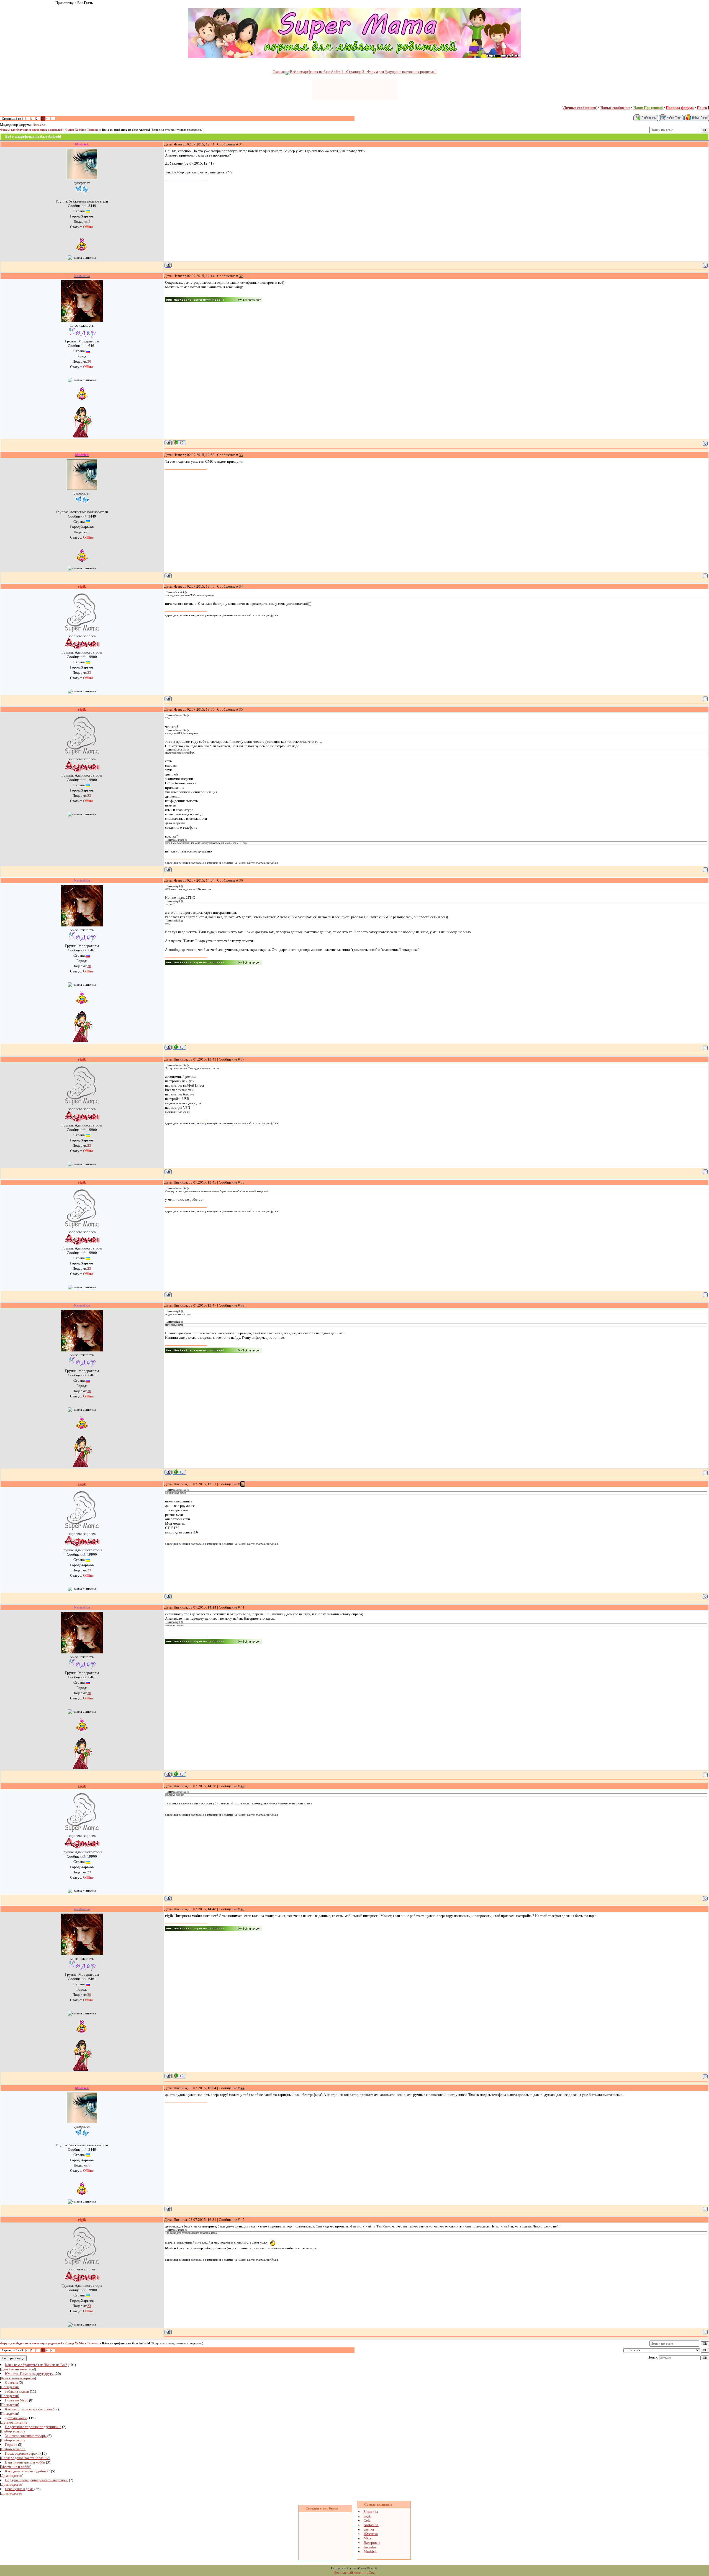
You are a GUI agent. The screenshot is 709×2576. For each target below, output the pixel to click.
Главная (279, 72)
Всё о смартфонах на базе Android (126, 130)
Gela (367, 2520)
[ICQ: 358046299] (179, 443)
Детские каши (16, 2418)
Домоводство (12, 2476)
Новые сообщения (615, 108)
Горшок (11, 2445)
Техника (93, 130)
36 (241, 880)
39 (243, 1305)
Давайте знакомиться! (18, 2369)
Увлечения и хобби (16, 2467)
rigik (367, 2516)
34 (241, 586)
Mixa (368, 2538)
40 (243, 1484)
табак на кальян (17, 2391)
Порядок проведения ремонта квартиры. (37, 2480)
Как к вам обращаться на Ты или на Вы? (36, 2365)
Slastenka (371, 2512)
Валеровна (372, 2543)
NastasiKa (39, 125)
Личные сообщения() (580, 108)
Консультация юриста (18, 2378)
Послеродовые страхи (22, 2453)
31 (241, 144)
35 (241, 709)
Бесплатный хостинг (350, 2573)
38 (243, 1182)
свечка (369, 2529)
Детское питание (14, 2422)
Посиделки (10, 2387)
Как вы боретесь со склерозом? (29, 2409)
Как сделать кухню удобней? (28, 2471)
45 (243, 2220)
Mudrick (370, 2551)
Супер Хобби (75, 130)
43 (243, 1909)
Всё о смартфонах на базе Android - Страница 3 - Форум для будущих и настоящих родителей (363, 72)
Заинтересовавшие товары (26, 2436)
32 (241, 276)
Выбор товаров (13, 2431)
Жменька (371, 2534)
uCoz (371, 2573)
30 (89, 361)
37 (243, 1059)
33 (241, 455)
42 (243, 1786)
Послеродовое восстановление (25, 2458)
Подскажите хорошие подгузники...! (33, 2427)
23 (89, 673)
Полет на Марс (17, 2400)
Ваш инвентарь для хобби (25, 2462)
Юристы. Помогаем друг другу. (29, 2374)
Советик (11, 2382)
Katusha (370, 2547)
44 (243, 2088)
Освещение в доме (19, 2489)
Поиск (702, 108)
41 (243, 1607)
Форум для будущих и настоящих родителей (31, 130)
